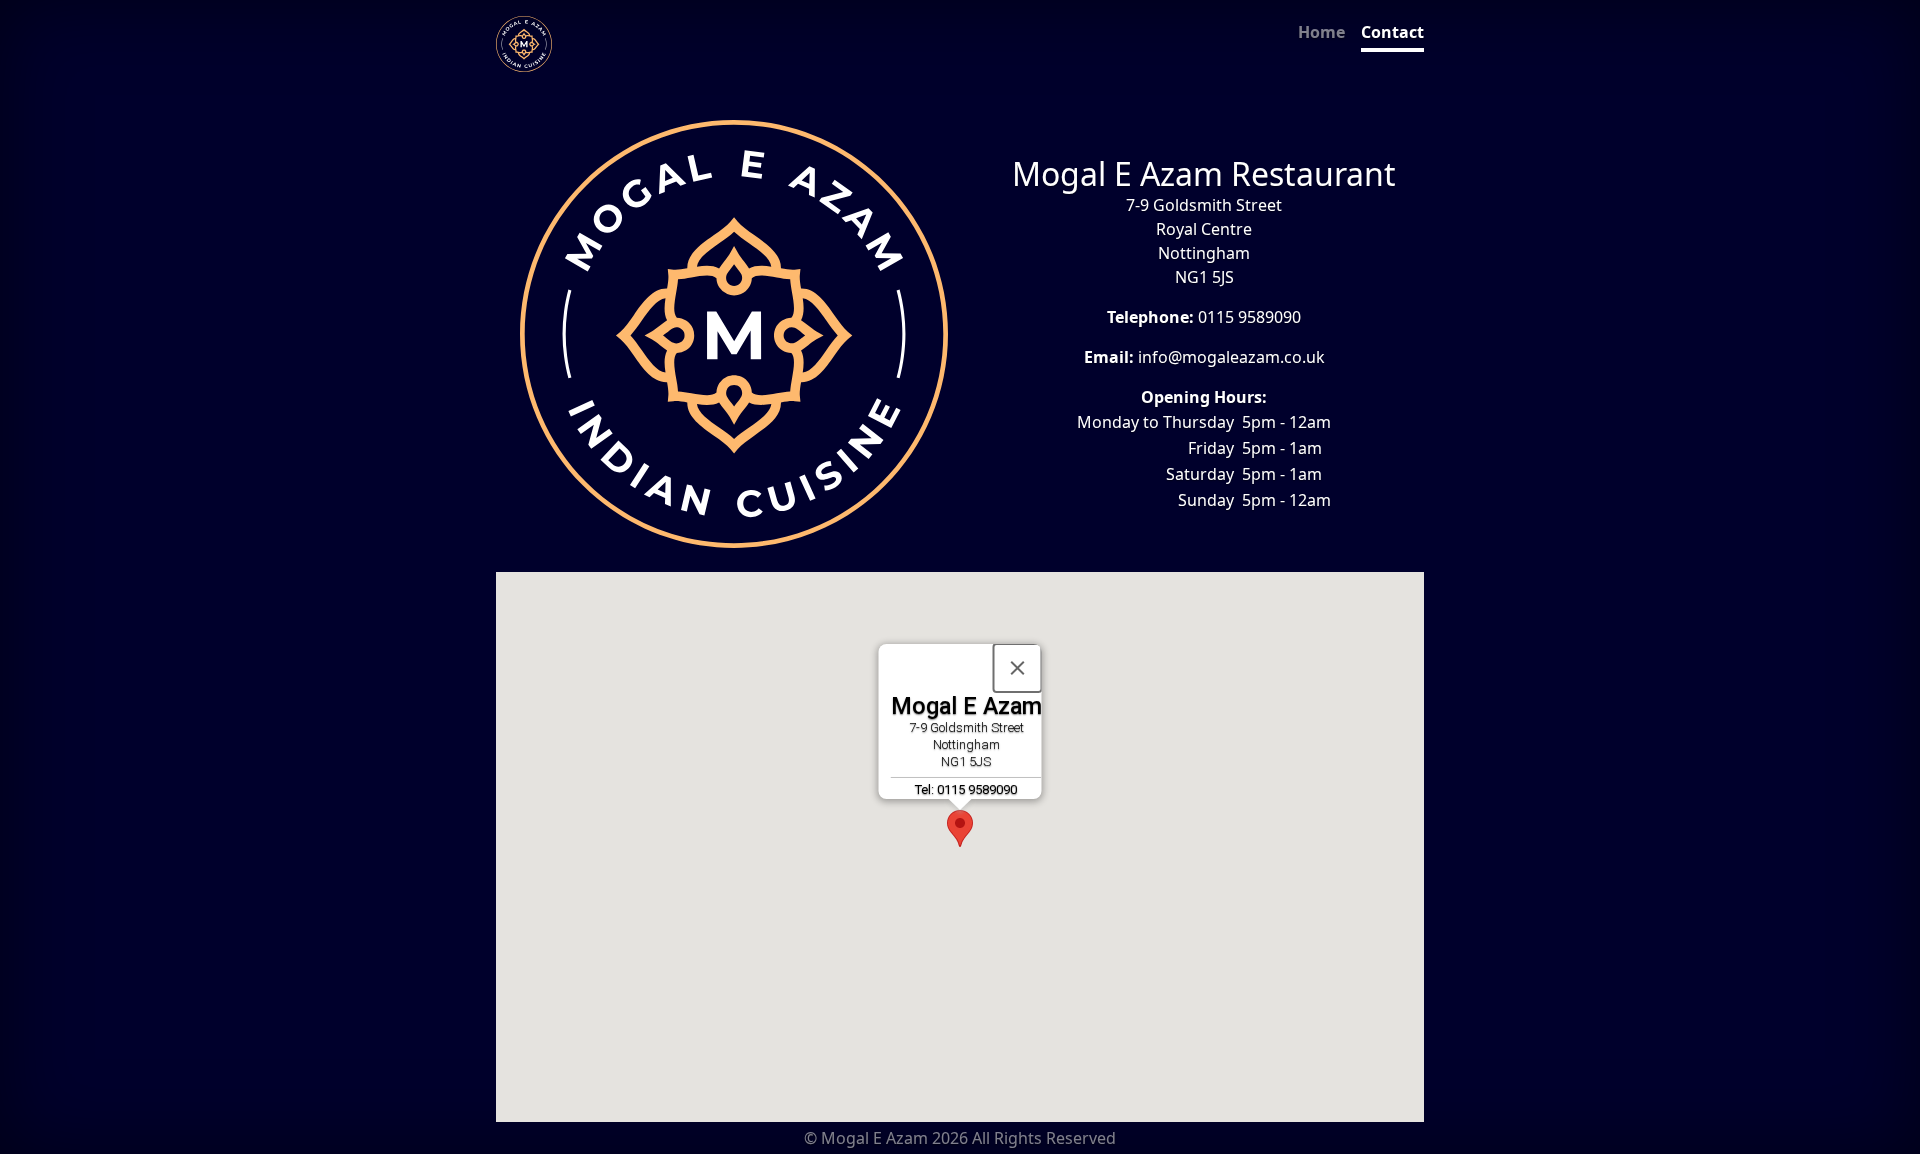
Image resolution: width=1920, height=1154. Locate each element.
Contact (1392, 32)
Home (1321, 32)
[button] (960, 828)
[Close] (1018, 668)
